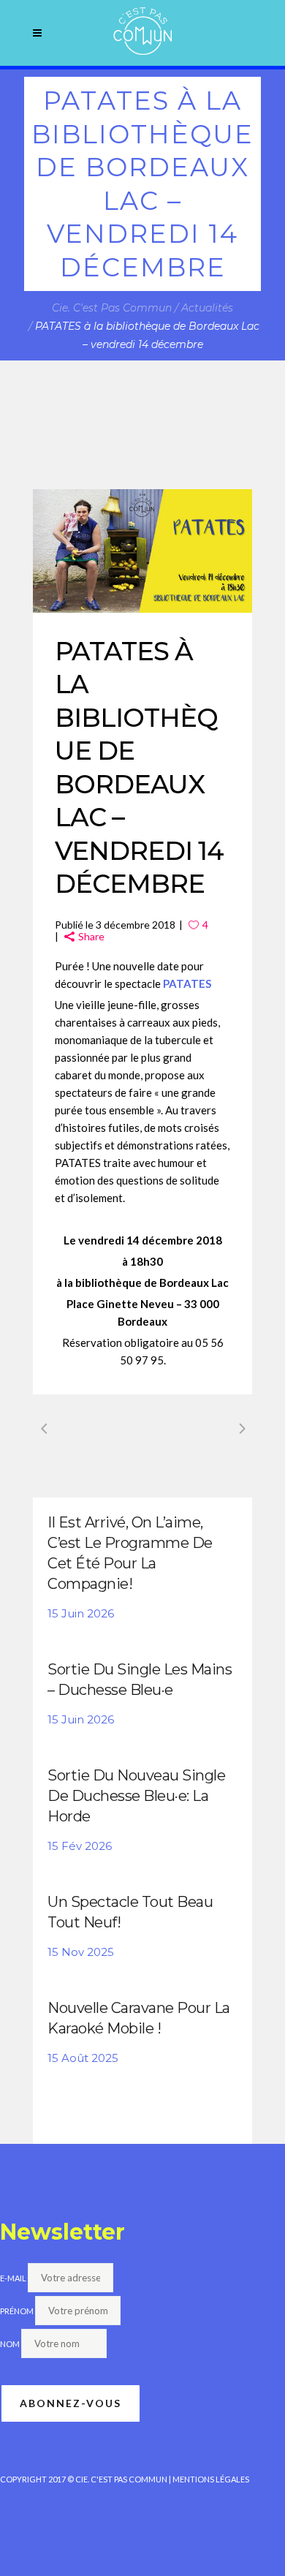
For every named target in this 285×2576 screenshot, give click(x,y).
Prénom (17, 2311)
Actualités (207, 308)
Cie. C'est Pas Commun (112, 308)
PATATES (187, 983)
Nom (10, 2344)
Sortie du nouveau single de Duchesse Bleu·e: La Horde (136, 1796)
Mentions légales (211, 2479)
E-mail (13, 2278)
